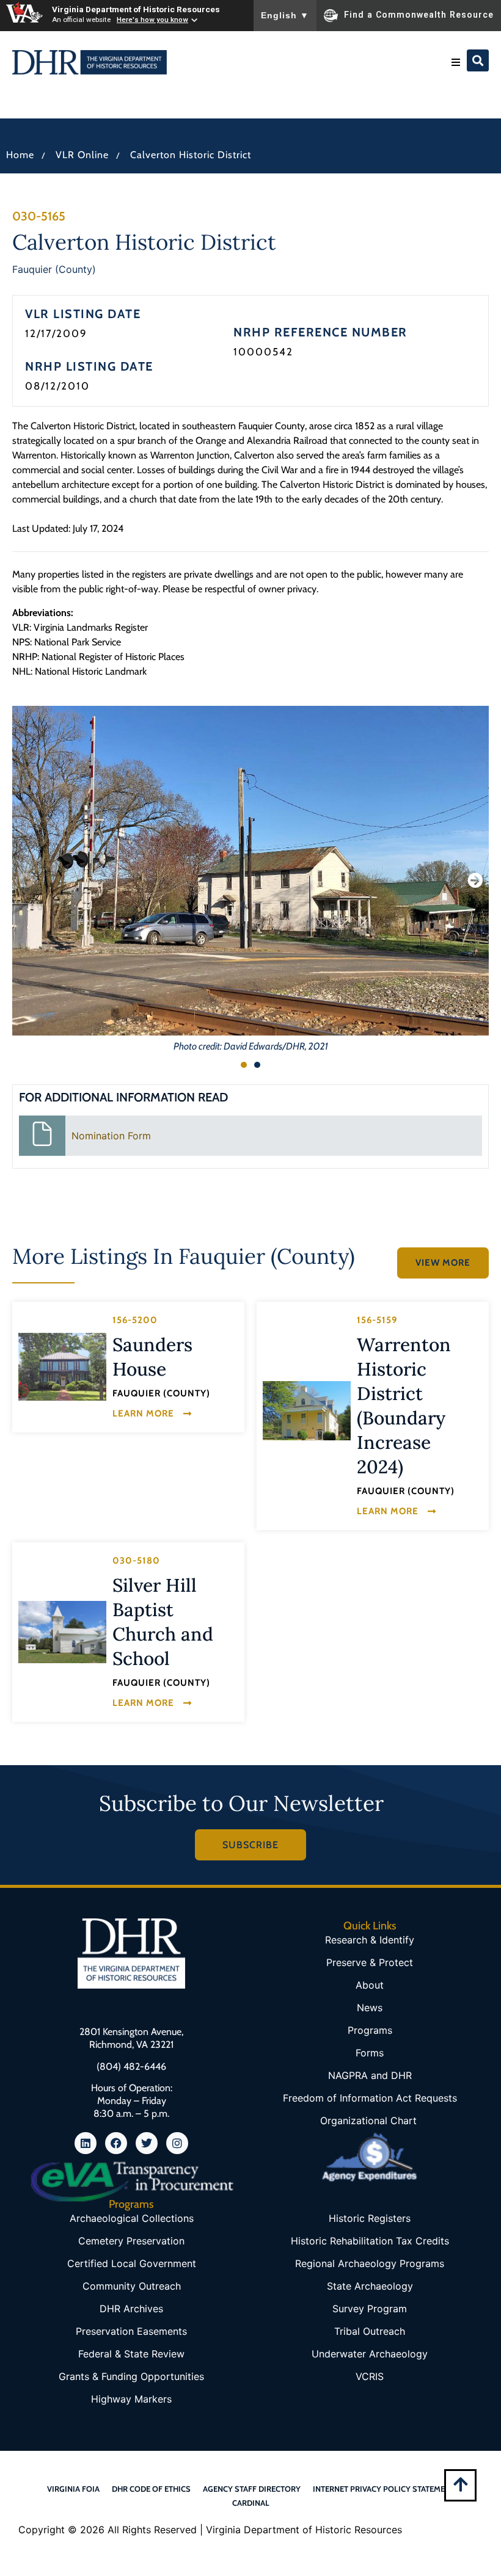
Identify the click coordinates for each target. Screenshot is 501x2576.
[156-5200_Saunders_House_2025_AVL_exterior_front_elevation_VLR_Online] (62, 1366)
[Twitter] (147, 2143)
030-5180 (136, 1561)
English (285, 15)
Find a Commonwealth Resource (419, 15)
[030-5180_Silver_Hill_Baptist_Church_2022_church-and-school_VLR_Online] (62, 1632)
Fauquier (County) (54, 269)
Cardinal (251, 2503)
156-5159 (377, 1320)
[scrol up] (460, 2484)
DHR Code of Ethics (151, 2489)
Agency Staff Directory (252, 2489)
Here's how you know (152, 20)
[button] (456, 62)
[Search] (478, 60)
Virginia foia (73, 2489)
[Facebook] (116, 2143)
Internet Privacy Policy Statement (384, 2489)
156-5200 (135, 1320)
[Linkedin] (86, 2143)
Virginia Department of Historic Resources (136, 9)
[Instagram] (177, 2143)
